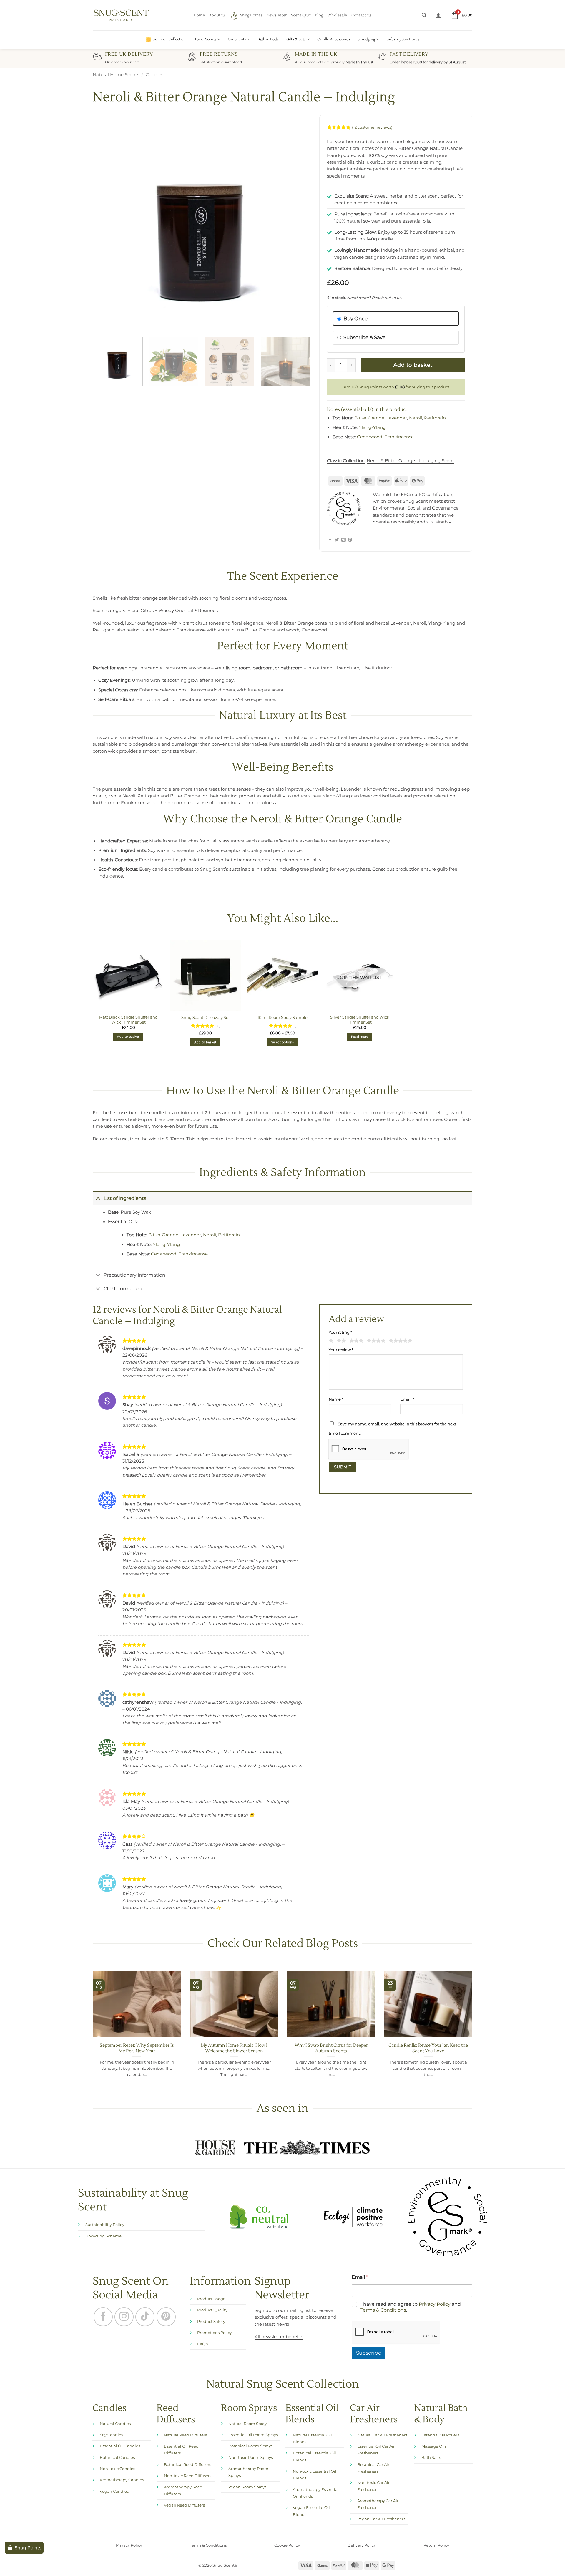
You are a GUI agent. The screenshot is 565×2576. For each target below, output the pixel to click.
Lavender (397, 418)
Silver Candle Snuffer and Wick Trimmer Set (360, 1020)
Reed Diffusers (176, 2414)
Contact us (362, 15)
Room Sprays (249, 2408)
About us (217, 15)
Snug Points (251, 15)
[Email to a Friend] (344, 540)
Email (407, 1399)
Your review (341, 1350)
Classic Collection (346, 461)
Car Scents (237, 39)
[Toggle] (98, 1198)
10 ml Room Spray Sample (282, 1017)
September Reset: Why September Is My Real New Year (137, 2048)
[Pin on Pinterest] (350, 540)
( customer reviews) (372, 127)
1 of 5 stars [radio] (330, 1341)
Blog (319, 15)
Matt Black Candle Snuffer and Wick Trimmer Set (128, 1020)
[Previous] (104, 224)
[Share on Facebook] (330, 540)
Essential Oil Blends (312, 2414)
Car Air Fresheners (374, 2414)
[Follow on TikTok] (145, 2317)
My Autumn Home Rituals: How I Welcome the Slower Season (234, 2048)
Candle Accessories (334, 39)
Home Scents (205, 39)
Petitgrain (435, 418)
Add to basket (413, 365)
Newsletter (277, 15)
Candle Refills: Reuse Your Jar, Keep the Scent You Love (428, 2048)
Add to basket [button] (128, 1037)
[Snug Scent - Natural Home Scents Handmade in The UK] (121, 15)
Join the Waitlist (360, 978)
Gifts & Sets (296, 39)
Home (199, 15)
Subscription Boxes (403, 39)
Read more (360, 1037)
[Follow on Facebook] (103, 2317)
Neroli (416, 418)
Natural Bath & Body (441, 2414)
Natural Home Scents (116, 75)
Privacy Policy (435, 2304)
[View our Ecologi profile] (353, 2217)
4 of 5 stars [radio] (375, 1341)
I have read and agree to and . (411, 2307)
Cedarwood (370, 437)
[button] (424, 15)
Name (336, 1399)
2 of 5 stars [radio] (340, 1341)
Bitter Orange (369, 418)
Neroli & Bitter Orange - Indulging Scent (410, 461)
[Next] (299, 224)
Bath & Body (268, 39)
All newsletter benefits (279, 2337)
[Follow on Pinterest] (166, 2317)
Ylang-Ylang (372, 427)
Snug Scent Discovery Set (206, 1017)
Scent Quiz (301, 15)
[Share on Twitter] (337, 540)
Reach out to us (386, 298)
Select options (282, 1042)
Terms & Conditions (383, 2310)
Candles (154, 75)
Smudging (366, 39)
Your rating (340, 1332)
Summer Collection (169, 39)
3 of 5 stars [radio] (355, 1341)
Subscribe (369, 2353)
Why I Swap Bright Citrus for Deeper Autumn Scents (331, 2048)
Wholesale (337, 15)
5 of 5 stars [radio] (400, 1341)
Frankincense (399, 437)
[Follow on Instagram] (124, 2317)
